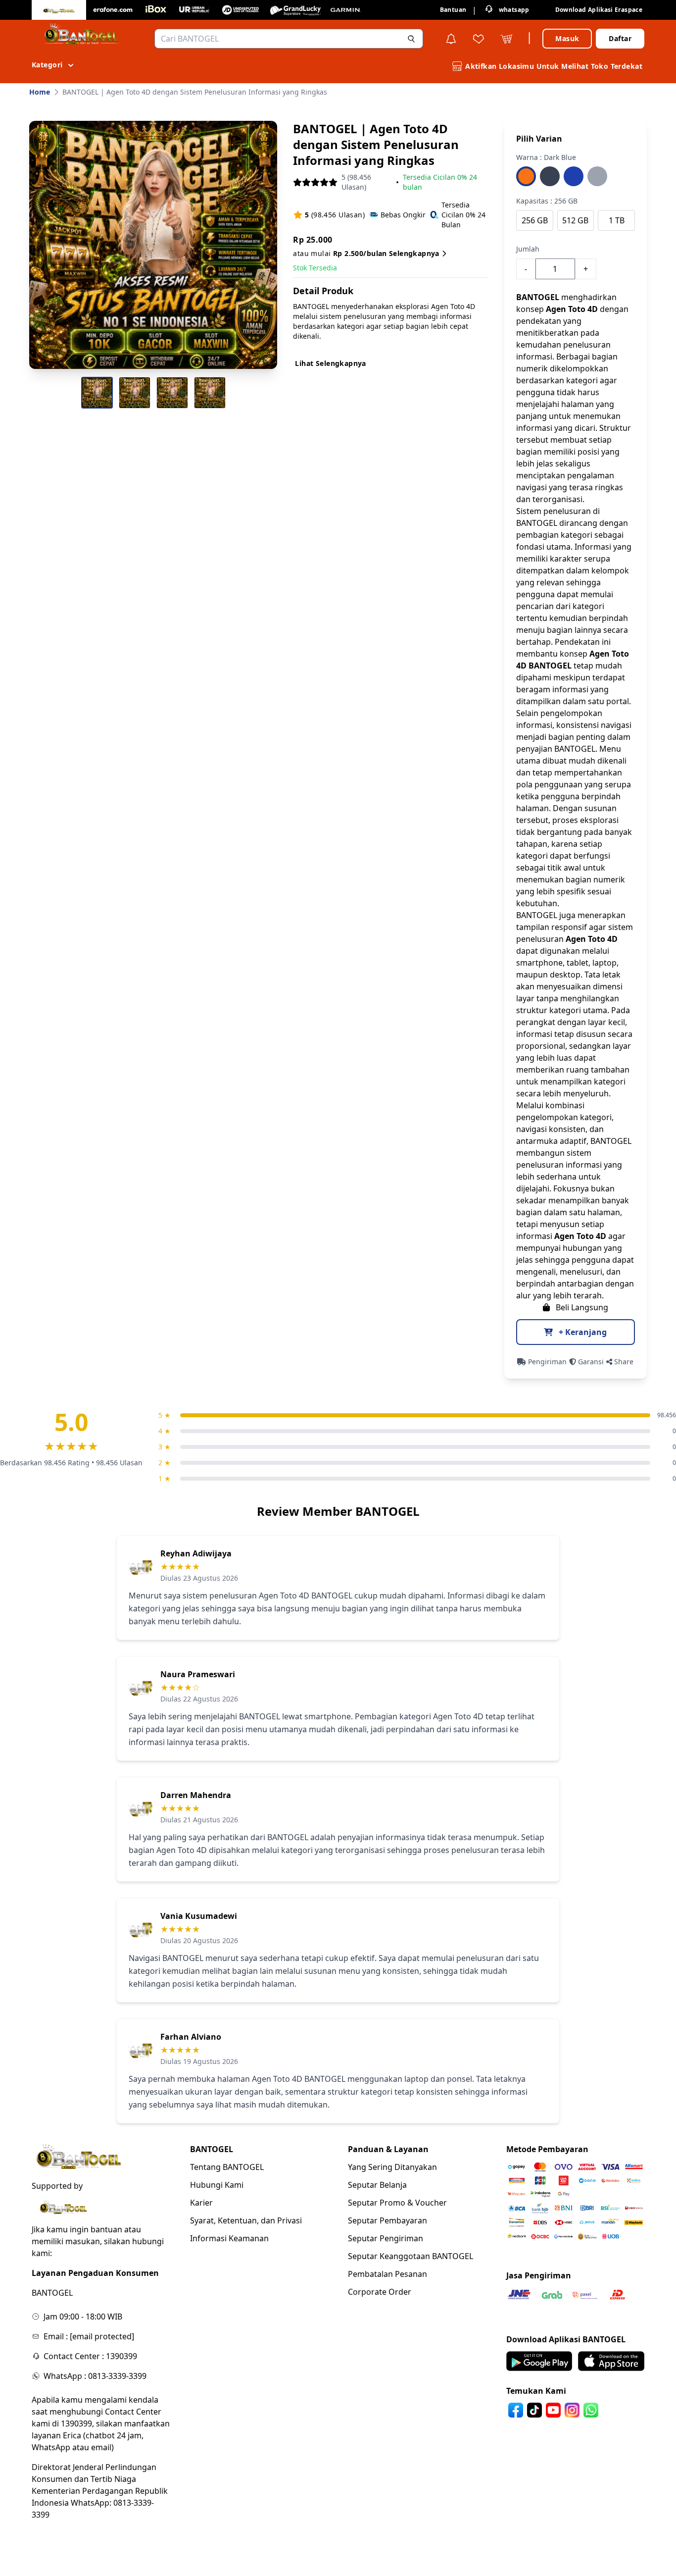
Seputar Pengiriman (386, 2238)
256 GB (535, 220)
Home (40, 92)
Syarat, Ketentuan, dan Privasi (246, 2220)
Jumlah (528, 249)
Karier (201, 2203)
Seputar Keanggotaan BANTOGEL (410, 2256)
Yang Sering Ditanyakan (392, 2167)
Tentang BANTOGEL (227, 2167)
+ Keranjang (582, 1332)
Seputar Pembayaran (387, 2220)
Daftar (620, 38)
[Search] (411, 39)
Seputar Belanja (377, 2185)
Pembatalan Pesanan (387, 2274)
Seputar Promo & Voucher (397, 2203)
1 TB (617, 220)
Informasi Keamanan (229, 2238)
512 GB (575, 220)
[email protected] (102, 2336)
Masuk (567, 38)
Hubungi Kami (217, 2185)
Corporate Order (380, 2292)
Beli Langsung (581, 1307)
